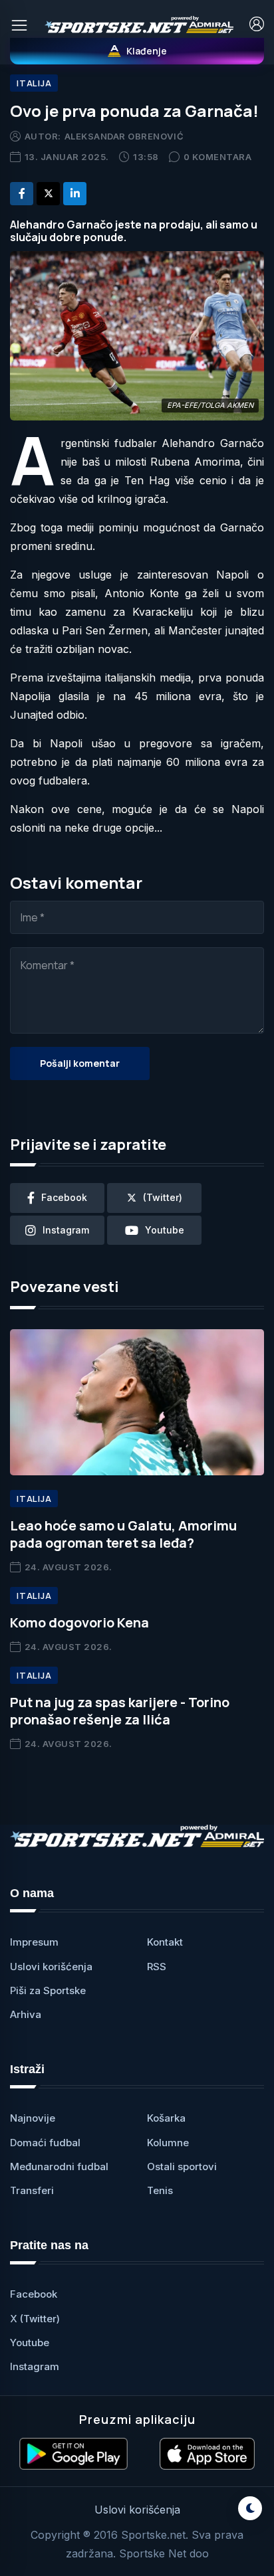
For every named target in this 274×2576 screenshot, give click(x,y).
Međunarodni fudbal (59, 2166)
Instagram (35, 2366)
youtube (165, 1230)
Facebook (34, 2294)
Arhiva (26, 2014)
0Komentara (218, 157)
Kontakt (165, 1942)
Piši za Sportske (48, 1990)
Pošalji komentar (80, 1063)
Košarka (166, 2118)
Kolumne (168, 2143)
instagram (66, 1230)
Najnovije (33, 2118)
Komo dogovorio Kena (79, 1622)
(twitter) (163, 1197)
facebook (64, 1197)
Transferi (32, 2190)
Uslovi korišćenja (51, 1967)
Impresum (34, 1942)
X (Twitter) (35, 2319)
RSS (157, 1967)
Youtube (30, 2343)
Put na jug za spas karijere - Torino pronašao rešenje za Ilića (120, 1711)
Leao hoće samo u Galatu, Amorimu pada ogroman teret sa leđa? (123, 1534)
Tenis (160, 2190)
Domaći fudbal (45, 2143)
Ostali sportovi (182, 2166)
